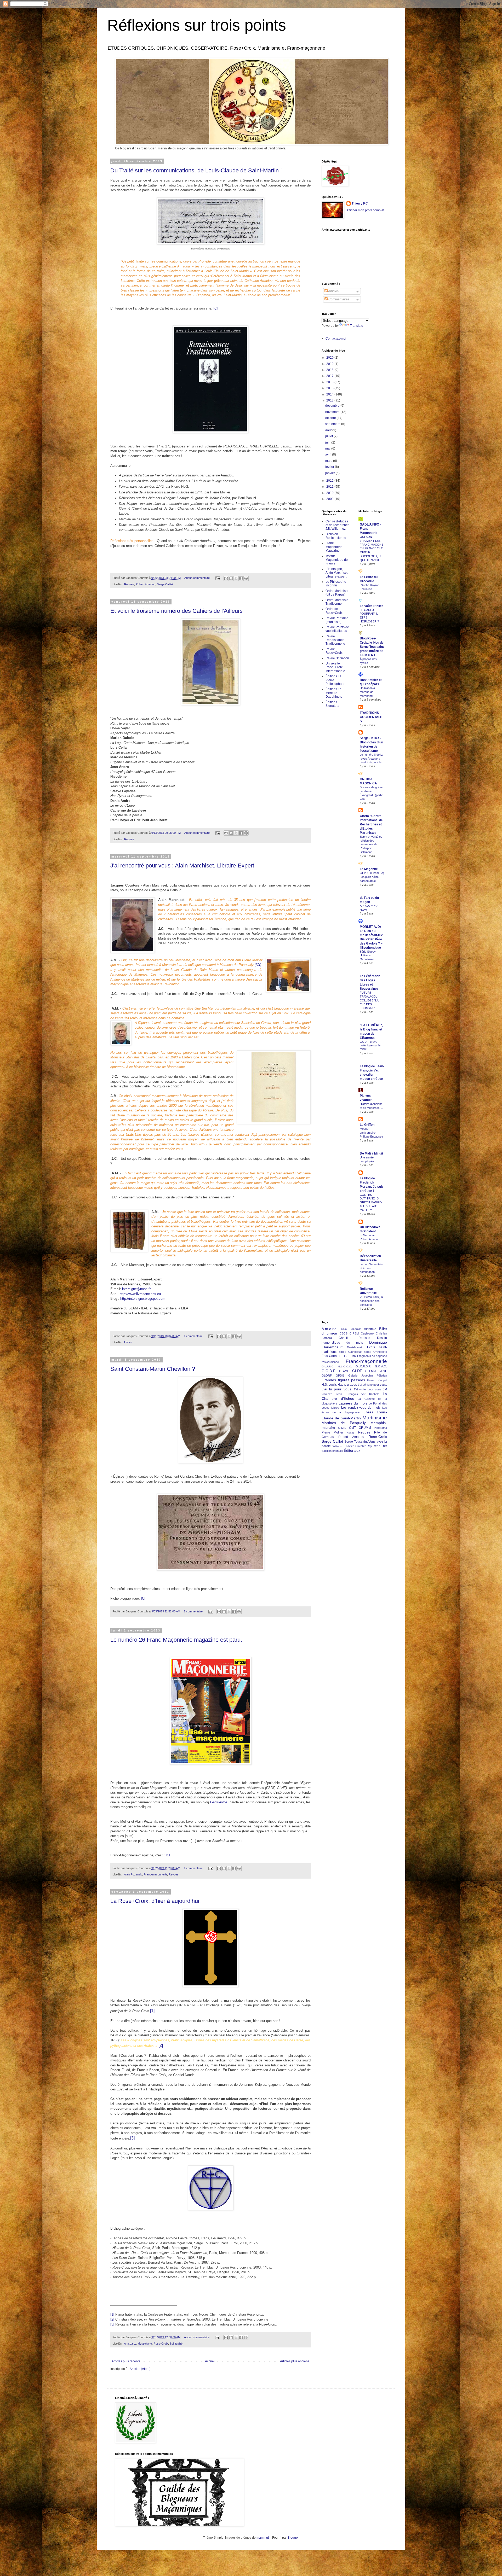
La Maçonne (369, 869)
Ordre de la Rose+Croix (334, 611)
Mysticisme (145, 2344)
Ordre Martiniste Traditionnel (337, 602)
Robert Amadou (146, 584)
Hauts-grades (347, 1385)
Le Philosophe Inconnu (336, 584)
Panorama (380, 1428)
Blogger (293, 2538)
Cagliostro (367, 1333)
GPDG (340, 1376)
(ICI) (258, 965)
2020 (330, 358)
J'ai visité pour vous (367, 1389)
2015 (330, 388)
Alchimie (370, 1329)
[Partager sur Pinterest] (246, 578)
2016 (330, 382)
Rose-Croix (161, 2344)
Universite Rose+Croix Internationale (335, 667)
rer (385, 1446)
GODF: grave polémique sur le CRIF (370, 1046)
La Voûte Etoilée (372, 606)
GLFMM (370, 1371)
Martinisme (375, 1418)
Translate (356, 326)
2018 (330, 370)
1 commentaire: (194, 1336)
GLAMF (344, 1371)
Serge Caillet (165, 584)
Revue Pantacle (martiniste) (337, 620)
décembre (333, 406)
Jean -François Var (351, 1394)
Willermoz (338, 1446)
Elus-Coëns (330, 1356)
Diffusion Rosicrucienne (336, 536)
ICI (215, 308)
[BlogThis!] (231, 578)
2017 (330, 376)
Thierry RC (360, 203)
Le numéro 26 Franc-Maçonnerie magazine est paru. (176, 1640)
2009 (330, 499)
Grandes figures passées (343, 1380)
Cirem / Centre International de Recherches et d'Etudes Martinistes (371, 824)
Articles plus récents (126, 2361)
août (329, 430)
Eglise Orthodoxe (375, 1352)
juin (328, 442)
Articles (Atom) (140, 2369)
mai (328, 448)
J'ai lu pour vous (336, 1389)
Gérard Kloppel (377, 1380)
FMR (353, 1356)
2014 (330, 394)
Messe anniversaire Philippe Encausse (371, 1133)
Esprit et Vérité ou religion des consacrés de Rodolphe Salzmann (371, 844)
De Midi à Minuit (371, 1153)
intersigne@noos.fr (136, 1289)
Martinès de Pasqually (344, 1423)
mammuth (264, 2538)
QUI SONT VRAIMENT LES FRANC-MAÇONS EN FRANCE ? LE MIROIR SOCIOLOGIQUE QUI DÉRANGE (372, 548)
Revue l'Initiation (337, 658)
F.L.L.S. (344, 1356)
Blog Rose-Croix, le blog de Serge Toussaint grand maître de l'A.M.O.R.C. (372, 647)
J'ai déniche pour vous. (372, 1385)
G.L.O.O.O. (345, 1366)
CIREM (354, 1333)
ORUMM (365, 1428)
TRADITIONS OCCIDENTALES (371, 717)
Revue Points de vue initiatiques (337, 629)
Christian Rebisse (354, 1338)
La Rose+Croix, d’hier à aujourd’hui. (156, 1901)
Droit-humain (355, 1347)
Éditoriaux (352, 1450)
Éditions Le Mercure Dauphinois (334, 693)
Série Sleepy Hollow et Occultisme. (368, 955)
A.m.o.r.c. (130, 2344)
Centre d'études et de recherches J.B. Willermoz (337, 525)
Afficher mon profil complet (365, 210)
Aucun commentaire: (198, 578)
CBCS (344, 1333)
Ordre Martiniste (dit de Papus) (337, 593)
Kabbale (374, 1394)
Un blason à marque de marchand (367, 692)
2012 (330, 481)
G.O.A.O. (381, 1366)
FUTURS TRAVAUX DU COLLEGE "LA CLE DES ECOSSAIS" (369, 1000)
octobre (331, 418)
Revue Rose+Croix (334, 651)
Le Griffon (367, 1125)
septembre (333, 424)
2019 (330, 364)
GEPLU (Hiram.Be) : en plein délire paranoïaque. (372, 877)
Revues (129, 584)
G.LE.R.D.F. (363, 1366)
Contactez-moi (336, 339)
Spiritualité (176, 2344)
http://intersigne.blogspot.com (143, 1299)
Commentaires (338, 299)
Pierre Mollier (332, 1432)
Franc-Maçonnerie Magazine (334, 547)
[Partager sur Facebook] (241, 578)
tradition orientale (332, 1451)
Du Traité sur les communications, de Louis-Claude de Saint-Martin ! (196, 170)
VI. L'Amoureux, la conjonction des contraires (371, 1301)
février (330, 467)
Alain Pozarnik (133, 1874)
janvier (330, 473)
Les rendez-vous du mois (361, 1408)
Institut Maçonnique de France (337, 560)
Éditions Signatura (332, 704)
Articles (333, 291)
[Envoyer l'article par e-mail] (218, 578)
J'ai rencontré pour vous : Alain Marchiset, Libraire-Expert (182, 866)
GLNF (383, 1371)
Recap (351, 1433)
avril (329, 454)
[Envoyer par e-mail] (226, 578)
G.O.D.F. (329, 1371)
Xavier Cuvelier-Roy (359, 1446)
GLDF (357, 1371)
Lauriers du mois (353, 1403)
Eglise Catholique (350, 1352)
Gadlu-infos (219, 1802)
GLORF (327, 1376)
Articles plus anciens (295, 2361)
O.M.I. (342, 1428)
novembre (333, 412)
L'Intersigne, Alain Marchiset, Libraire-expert (337, 573)
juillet (329, 436)
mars (329, 461)
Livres (128, 1342)
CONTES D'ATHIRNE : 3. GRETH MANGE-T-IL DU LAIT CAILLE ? (371, 1202)
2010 (330, 493)
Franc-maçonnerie (155, 1874)
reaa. (378, 1446)
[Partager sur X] (236, 578)
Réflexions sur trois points (197, 25)
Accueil (210, 2361)
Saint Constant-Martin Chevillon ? (153, 1369)
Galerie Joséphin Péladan (368, 1376)
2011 (330, 487)
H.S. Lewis (329, 1385)
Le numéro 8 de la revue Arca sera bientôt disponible (371, 759)
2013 (330, 400)
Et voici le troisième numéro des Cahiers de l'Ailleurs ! (178, 611)
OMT (352, 1428)
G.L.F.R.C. (328, 1366)
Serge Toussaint (356, 1442)
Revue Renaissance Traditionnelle (335, 640)
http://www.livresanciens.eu (140, 1294)
